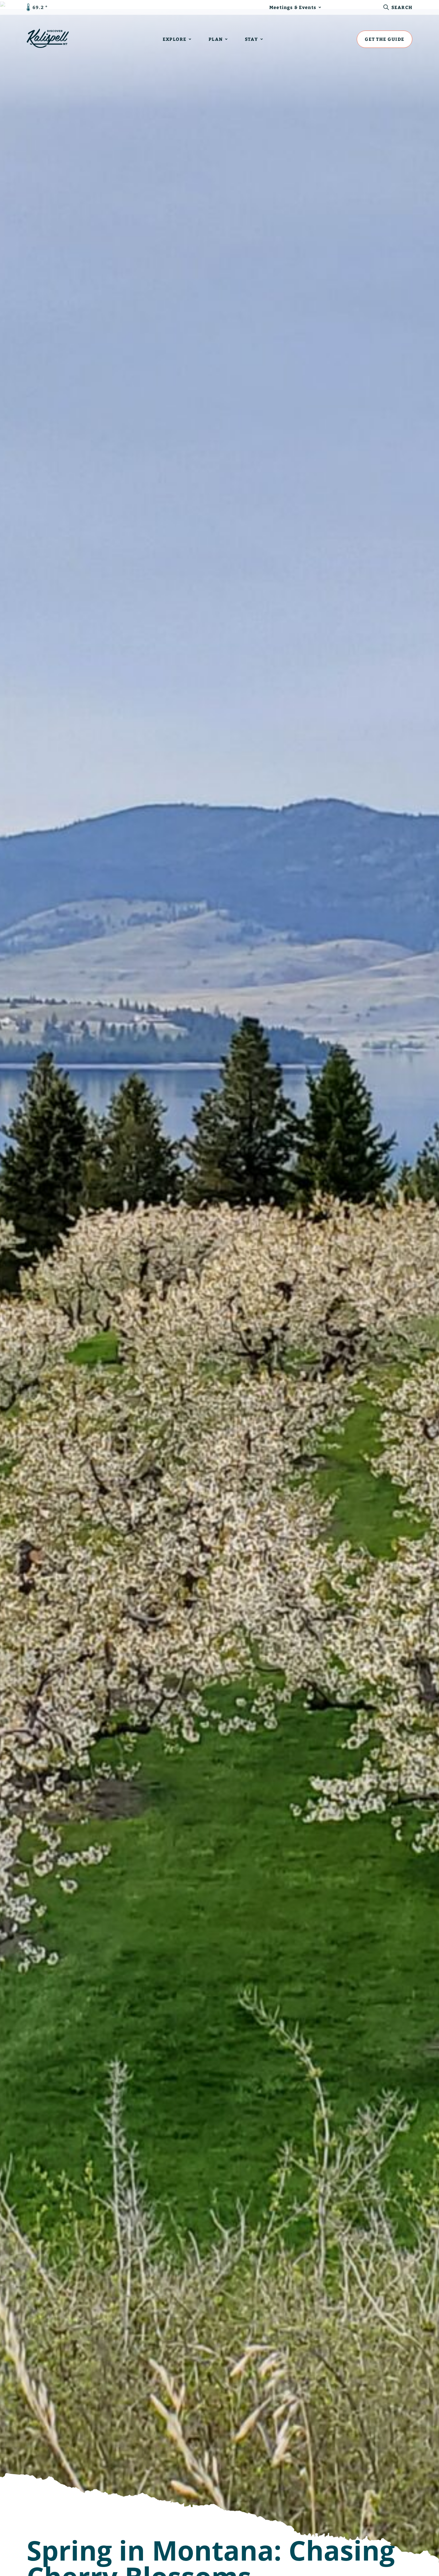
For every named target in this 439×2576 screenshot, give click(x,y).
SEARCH (402, 7)
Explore (175, 39)
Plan (216, 39)
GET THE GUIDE (385, 39)
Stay (251, 39)
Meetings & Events (293, 7)
